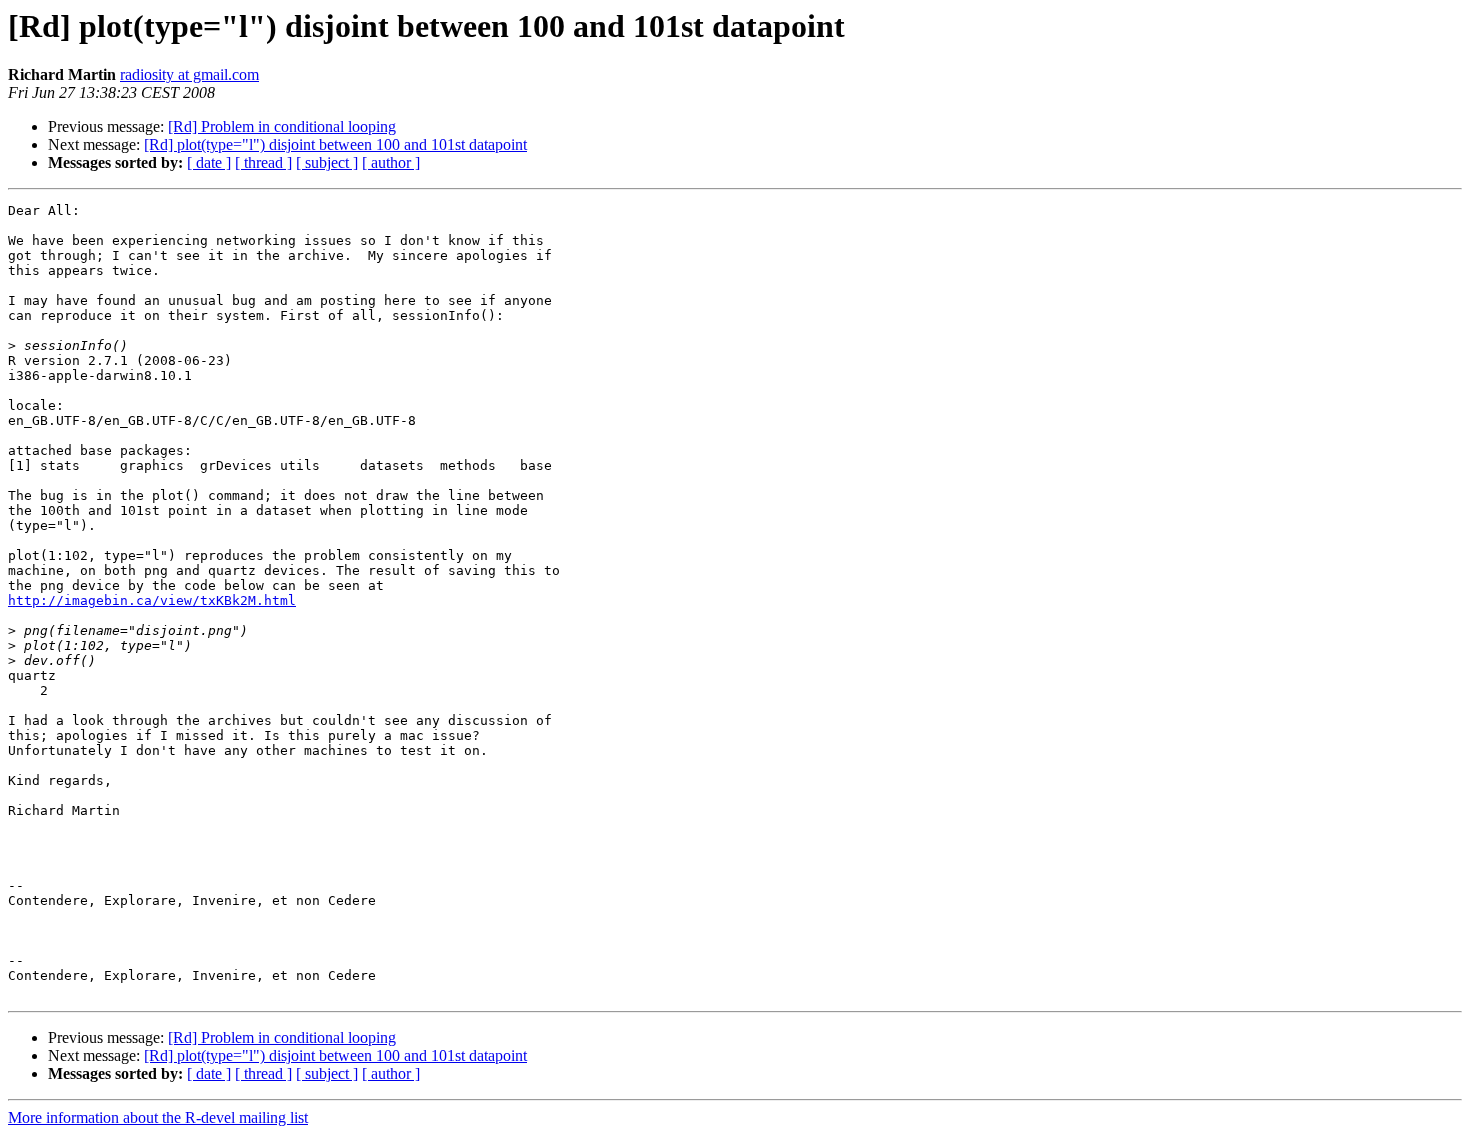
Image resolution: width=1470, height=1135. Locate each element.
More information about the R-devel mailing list (158, 1117)
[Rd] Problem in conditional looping (282, 126)
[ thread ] (263, 162)
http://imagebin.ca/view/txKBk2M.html (152, 600)
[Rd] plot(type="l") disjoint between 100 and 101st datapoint (335, 144)
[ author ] (391, 162)
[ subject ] (327, 162)
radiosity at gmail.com (189, 74)
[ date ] (209, 162)
